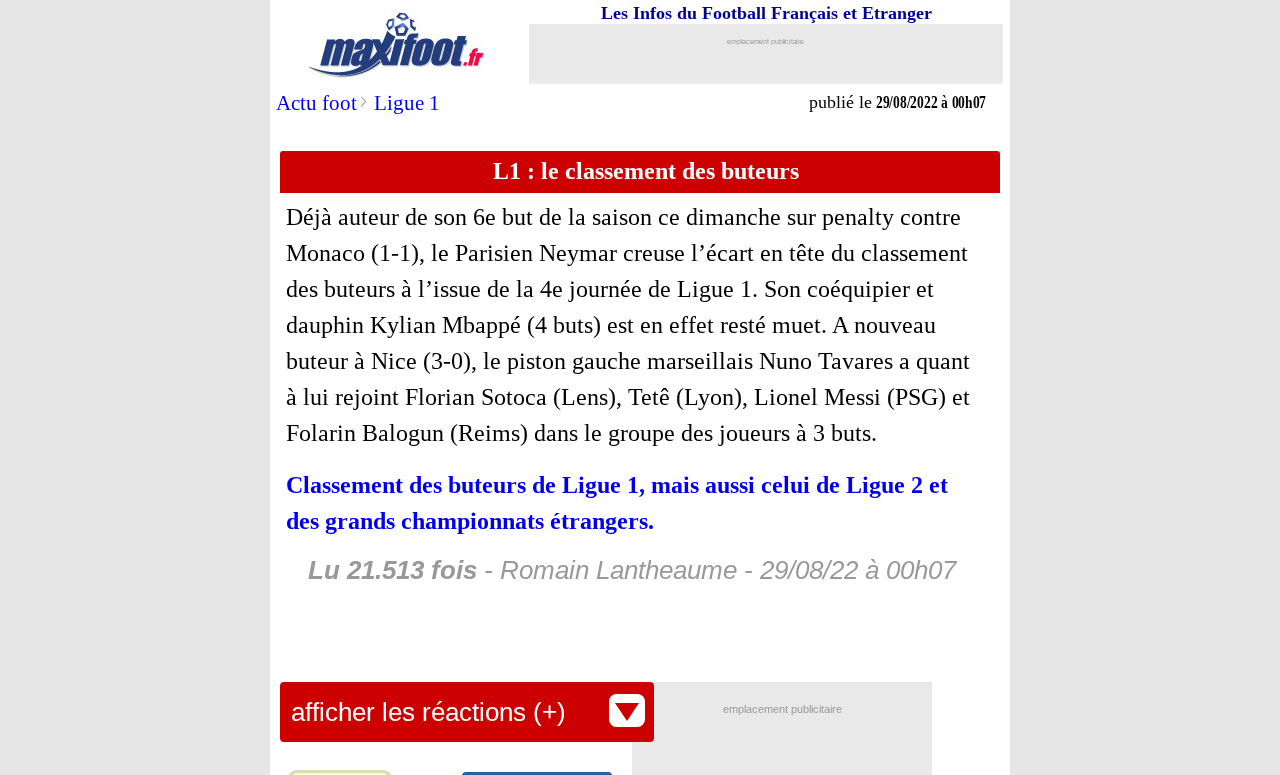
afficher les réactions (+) (428, 712)
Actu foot (316, 103)
